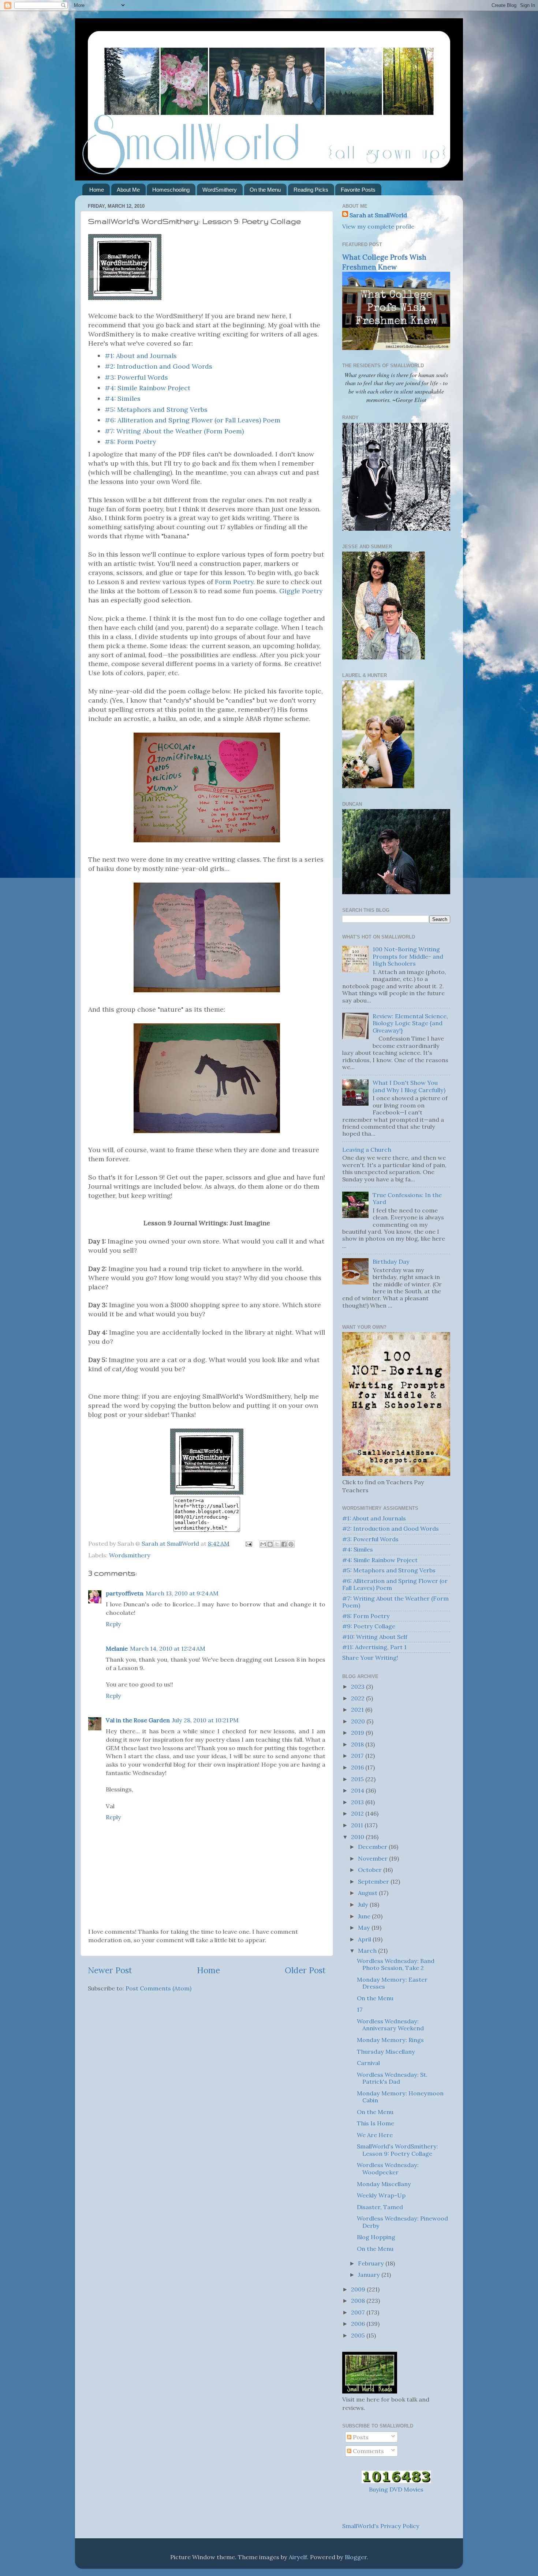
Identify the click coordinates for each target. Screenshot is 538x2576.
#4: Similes (123, 398)
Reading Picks (311, 190)
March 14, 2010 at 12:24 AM (168, 1648)
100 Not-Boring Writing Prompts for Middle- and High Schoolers (408, 956)
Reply (113, 1624)
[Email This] (263, 1544)
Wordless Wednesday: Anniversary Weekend (390, 2025)
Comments (368, 2451)
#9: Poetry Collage (369, 1626)
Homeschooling (171, 190)
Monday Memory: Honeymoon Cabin (400, 2097)
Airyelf (298, 2557)
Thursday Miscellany (386, 2052)
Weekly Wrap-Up (381, 2195)
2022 (358, 1698)
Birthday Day (391, 1261)
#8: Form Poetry (130, 442)
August (368, 1893)
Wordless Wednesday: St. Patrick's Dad (392, 2078)
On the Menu (265, 190)
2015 (358, 1779)
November (373, 1858)
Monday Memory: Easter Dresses (392, 1983)
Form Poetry (234, 582)
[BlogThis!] (270, 1544)
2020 (359, 1721)
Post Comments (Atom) (158, 1988)
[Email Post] (248, 1543)
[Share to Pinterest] (291, 1544)
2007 (359, 2312)
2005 (359, 2335)
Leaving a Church (367, 1150)
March (368, 1951)
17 (360, 2009)
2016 (358, 1767)
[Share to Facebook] (284, 1544)
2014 (358, 1790)
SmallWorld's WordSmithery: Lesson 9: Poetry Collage (397, 2150)
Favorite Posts (358, 190)
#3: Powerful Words (136, 377)
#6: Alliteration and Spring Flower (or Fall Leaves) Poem (193, 420)
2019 (358, 1733)
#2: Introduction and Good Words (158, 366)
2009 (359, 2289)
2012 (358, 1813)
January (370, 2275)
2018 (358, 1744)
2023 (358, 1686)
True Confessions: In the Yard (407, 1198)
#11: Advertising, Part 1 (374, 1647)
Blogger (356, 2557)
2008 (359, 2301)
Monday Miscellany (384, 2184)
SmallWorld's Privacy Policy (381, 2526)
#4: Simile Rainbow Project (147, 388)
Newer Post (110, 1970)
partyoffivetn (125, 1593)
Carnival (368, 2063)
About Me (128, 190)
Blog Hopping (376, 2237)
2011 (358, 1825)
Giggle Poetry (301, 591)
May (365, 1928)
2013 (358, 1802)
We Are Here (375, 2135)
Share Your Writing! (370, 1658)
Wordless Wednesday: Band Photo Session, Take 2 (396, 1964)
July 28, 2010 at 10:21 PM (205, 1720)
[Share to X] (277, 1544)
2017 (358, 1756)
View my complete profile (378, 226)
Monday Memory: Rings (390, 2040)
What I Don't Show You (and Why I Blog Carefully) (409, 1086)
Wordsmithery (130, 1555)
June (365, 1916)
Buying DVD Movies (396, 2489)
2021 (358, 1710)
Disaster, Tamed (380, 2207)
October (371, 1870)
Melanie (117, 1648)
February (372, 2263)
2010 (358, 1837)
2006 (359, 2324)
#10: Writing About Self (375, 1637)
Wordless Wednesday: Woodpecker (388, 2168)
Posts (360, 2437)
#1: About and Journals (141, 356)
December (373, 1847)
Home (97, 190)
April (365, 1939)
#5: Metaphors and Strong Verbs (156, 409)
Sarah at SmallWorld (378, 215)
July (364, 1904)
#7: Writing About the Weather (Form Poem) (174, 431)
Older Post (305, 1970)
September (374, 1881)
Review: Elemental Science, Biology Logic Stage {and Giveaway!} (410, 1023)
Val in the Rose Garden (138, 1720)
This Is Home (376, 2123)
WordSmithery (220, 190)
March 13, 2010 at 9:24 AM (182, 1593)
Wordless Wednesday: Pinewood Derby (402, 2222)
